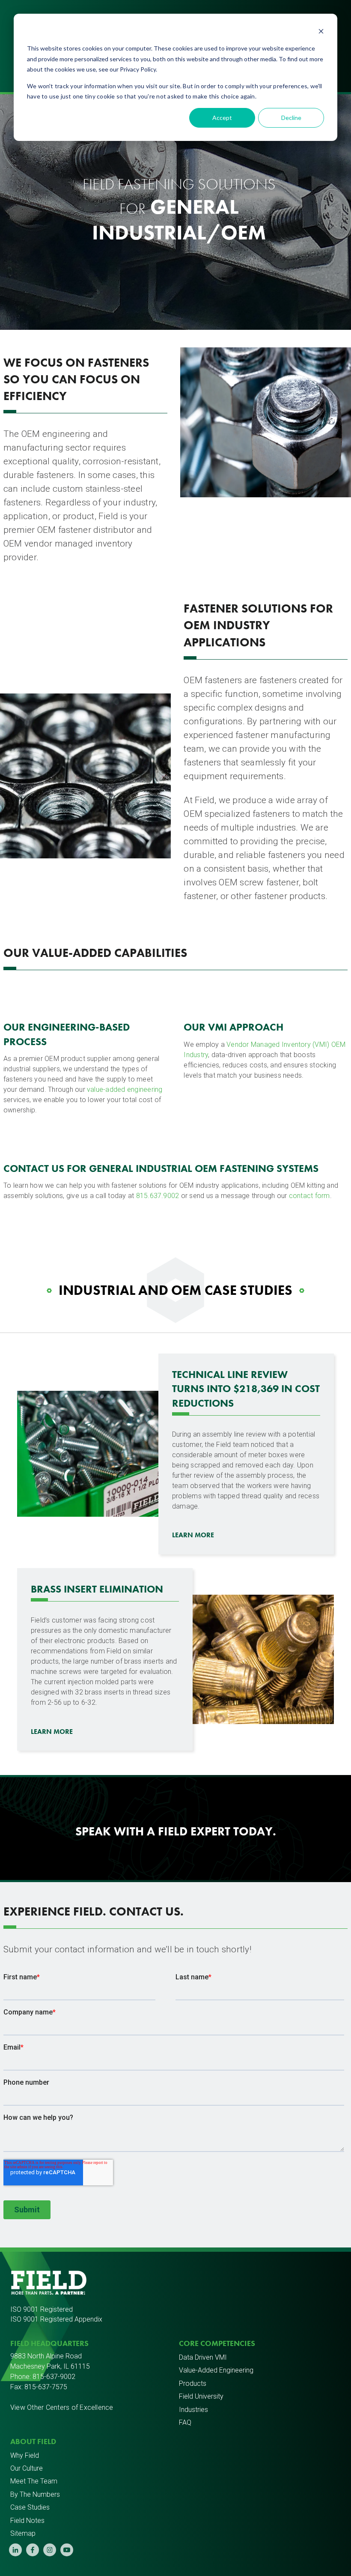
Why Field (25, 2455)
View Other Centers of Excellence (62, 2407)
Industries (193, 2410)
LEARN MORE (193, 1535)
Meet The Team (34, 2481)
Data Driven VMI (203, 2357)
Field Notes (27, 2521)
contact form (309, 1196)
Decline (291, 118)
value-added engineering (125, 1089)
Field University (201, 2396)
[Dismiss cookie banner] (321, 32)
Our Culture (27, 2468)
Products (193, 2383)
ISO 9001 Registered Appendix (56, 2319)
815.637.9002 (158, 1196)
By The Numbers (35, 2494)
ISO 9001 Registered (42, 2309)
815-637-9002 (54, 2377)
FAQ (185, 2422)
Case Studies (30, 2507)
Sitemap (23, 2533)
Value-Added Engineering (216, 2370)
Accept (222, 118)
